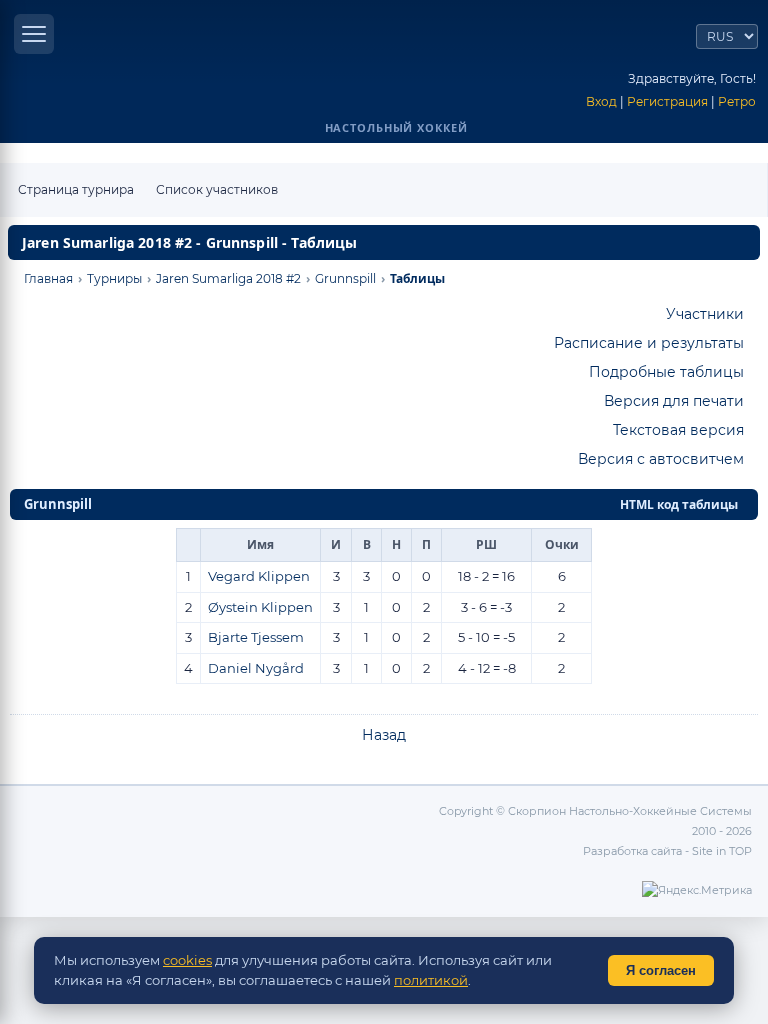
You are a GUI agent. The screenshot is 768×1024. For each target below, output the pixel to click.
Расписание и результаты (649, 343)
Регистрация (667, 101)
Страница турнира (76, 189)
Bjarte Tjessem (256, 637)
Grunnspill (58, 504)
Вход (601, 101)
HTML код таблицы (679, 504)
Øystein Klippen (260, 607)
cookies (187, 960)
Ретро (737, 101)
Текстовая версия (678, 430)
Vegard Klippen (259, 576)
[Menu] (34, 34)
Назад (384, 735)
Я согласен (661, 970)
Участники (705, 314)
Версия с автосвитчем (661, 459)
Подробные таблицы (666, 372)
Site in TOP (722, 851)
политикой (431, 980)
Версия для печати (674, 401)
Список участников (217, 189)
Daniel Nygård (256, 668)
